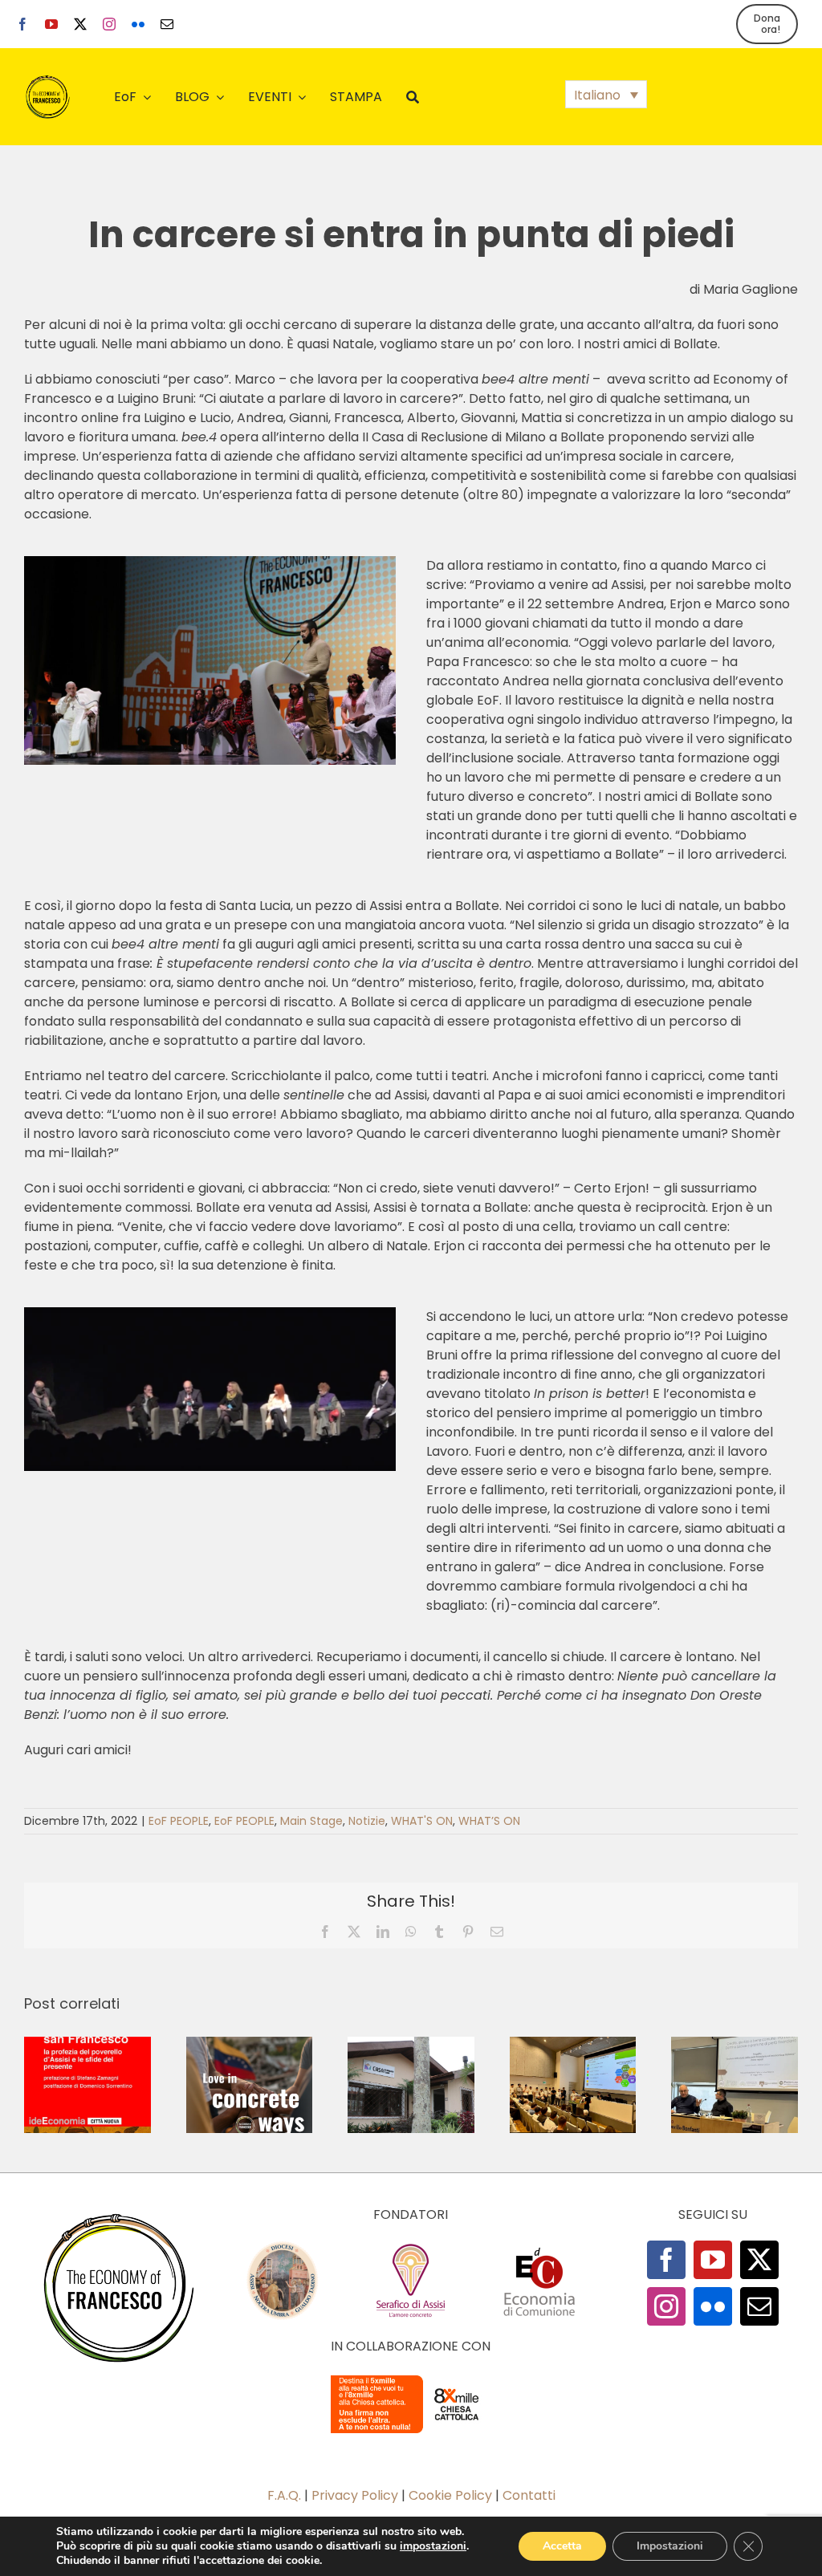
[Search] (413, 97)
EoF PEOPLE (179, 1821)
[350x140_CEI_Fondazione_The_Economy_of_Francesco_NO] (411, 2378)
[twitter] (80, 24)
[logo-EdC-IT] (539, 2247)
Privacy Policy (355, 2495)
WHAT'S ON (422, 1821)
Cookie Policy (450, 2495)
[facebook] (22, 24)
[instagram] (109, 24)
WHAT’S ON (489, 1821)
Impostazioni (670, 2546)
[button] (606, 94)
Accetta (562, 2546)
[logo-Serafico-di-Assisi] (411, 2247)
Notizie (367, 1821)
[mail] (167, 24)
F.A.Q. (284, 2495)
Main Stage (311, 1821)
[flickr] (138, 24)
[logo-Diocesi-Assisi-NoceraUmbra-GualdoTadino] (283, 2247)
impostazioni (433, 2546)
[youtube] (51, 24)
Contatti (529, 2495)
